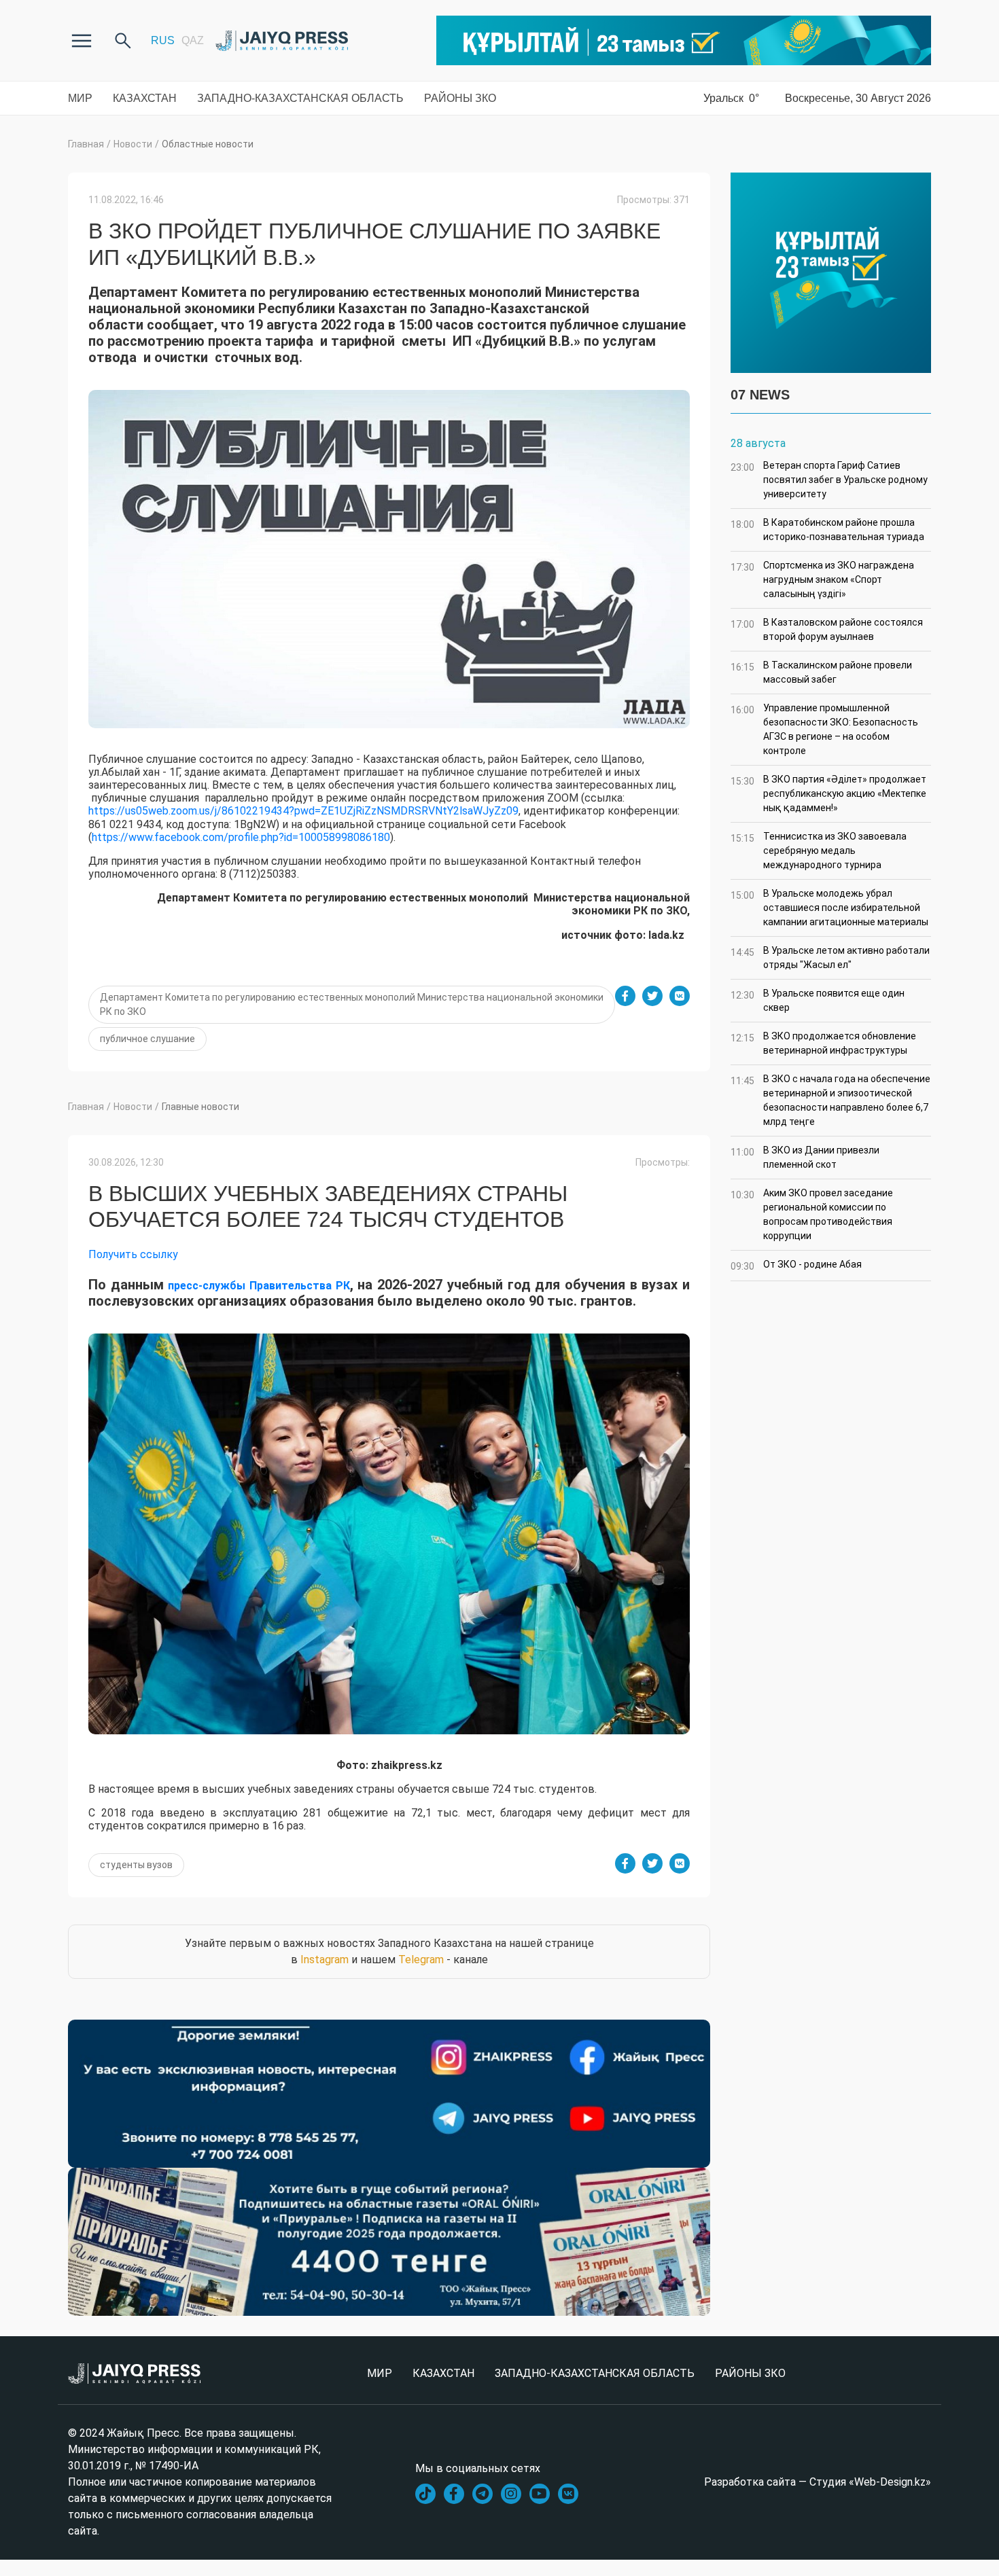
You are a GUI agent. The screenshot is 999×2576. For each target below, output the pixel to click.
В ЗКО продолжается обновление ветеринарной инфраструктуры (823, 1043)
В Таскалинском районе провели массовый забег (821, 672)
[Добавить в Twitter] (652, 996)
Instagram (325, 1960)
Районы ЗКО (460, 98)
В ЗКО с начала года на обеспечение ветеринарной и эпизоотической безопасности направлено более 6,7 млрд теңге (830, 1100)
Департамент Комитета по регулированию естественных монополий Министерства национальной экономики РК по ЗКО (352, 1004)
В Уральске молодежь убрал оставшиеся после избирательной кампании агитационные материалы (829, 908)
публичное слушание (147, 1039)
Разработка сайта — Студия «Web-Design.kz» (818, 2482)
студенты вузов (136, 1865)
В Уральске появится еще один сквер (818, 1000)
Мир (80, 98)
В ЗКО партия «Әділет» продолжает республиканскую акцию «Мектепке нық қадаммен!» (828, 793)
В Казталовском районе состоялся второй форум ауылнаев (827, 629)
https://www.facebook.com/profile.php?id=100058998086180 (241, 837)
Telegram (421, 1960)
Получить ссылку (133, 1254)
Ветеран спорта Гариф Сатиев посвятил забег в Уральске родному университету (829, 480)
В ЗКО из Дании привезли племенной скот (805, 1157)
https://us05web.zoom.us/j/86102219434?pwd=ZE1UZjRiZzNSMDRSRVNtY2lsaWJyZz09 (303, 811)
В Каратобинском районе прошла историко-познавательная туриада (827, 530)
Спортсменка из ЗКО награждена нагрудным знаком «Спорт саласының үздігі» (822, 579)
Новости (133, 144)
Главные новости (200, 1107)
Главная (86, 144)
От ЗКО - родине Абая (796, 1265)
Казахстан (145, 98)
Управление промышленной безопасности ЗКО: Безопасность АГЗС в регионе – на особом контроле (824, 729)
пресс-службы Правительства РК (259, 1286)
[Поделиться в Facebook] (625, 996)
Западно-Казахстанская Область (300, 98)
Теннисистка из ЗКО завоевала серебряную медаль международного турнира (819, 851)
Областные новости (208, 144)
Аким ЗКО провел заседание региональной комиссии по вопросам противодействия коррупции (812, 1214)
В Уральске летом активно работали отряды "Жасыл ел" (830, 958)
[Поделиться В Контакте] (680, 996)
